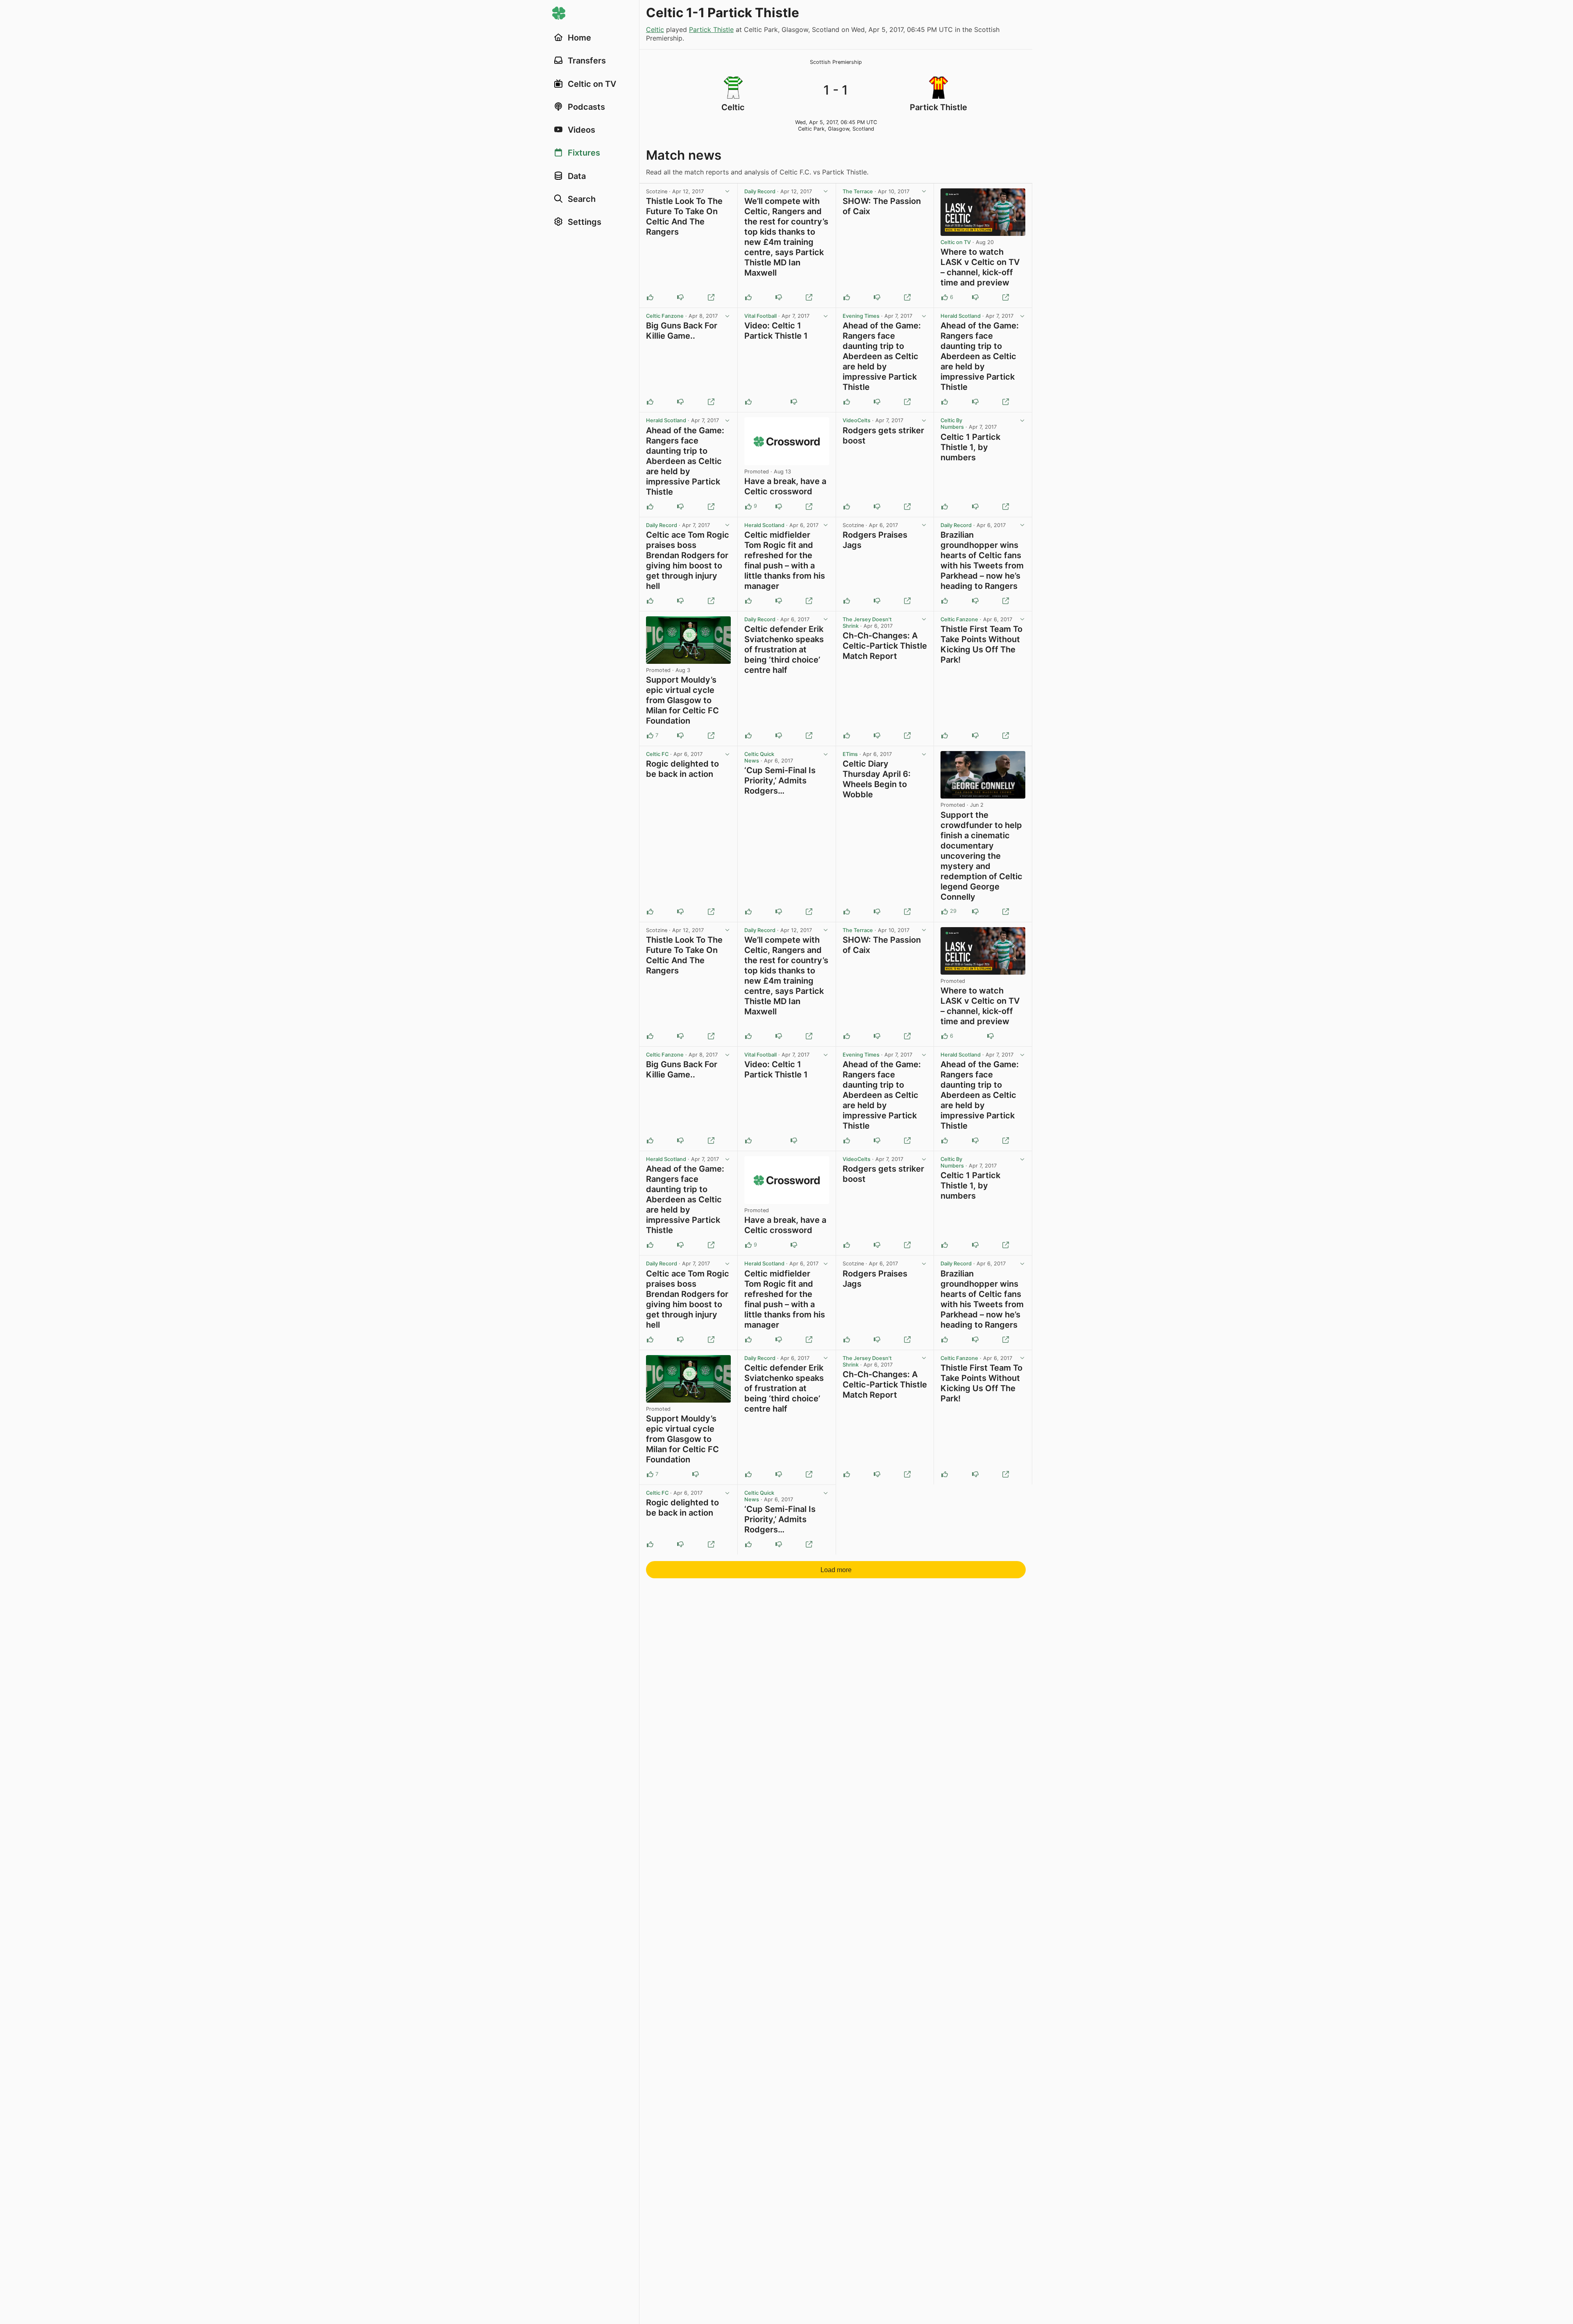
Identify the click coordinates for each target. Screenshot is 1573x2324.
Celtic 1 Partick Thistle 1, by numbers (970, 447)
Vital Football (760, 316)
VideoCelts (857, 420)
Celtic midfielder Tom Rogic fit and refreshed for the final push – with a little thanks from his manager (785, 560)
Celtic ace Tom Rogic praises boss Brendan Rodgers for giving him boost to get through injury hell (688, 560)
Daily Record (760, 191)
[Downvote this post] (680, 297)
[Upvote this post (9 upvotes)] (748, 507)
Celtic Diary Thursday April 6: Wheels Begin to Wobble (877, 779)
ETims (850, 754)
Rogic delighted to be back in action (682, 769)
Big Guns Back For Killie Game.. (682, 331)
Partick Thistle (711, 29)
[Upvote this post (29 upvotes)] (945, 912)
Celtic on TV (956, 242)
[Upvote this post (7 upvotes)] (650, 735)
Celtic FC (657, 754)
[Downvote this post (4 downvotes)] (975, 912)
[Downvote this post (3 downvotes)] (680, 735)
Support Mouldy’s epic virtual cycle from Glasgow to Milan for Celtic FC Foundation (682, 700)
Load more (836, 1570)
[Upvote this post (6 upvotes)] (945, 297)
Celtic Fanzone (665, 316)
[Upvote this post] (650, 297)
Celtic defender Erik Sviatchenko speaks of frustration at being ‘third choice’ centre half (784, 649)
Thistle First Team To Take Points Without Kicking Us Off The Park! (981, 644)
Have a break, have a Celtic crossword (785, 486)
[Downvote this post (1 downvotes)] (779, 507)
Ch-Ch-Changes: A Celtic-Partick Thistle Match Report (885, 646)
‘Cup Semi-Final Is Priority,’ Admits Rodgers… (780, 781)
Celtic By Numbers (952, 424)
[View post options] (728, 192)
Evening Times (861, 316)
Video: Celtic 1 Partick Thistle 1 (776, 331)
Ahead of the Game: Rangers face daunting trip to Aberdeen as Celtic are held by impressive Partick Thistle (882, 356)
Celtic (655, 29)
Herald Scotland (961, 316)
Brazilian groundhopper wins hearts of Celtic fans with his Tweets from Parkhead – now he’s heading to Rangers (982, 560)
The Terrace (858, 191)
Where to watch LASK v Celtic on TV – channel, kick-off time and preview (980, 267)
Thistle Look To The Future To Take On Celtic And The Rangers (684, 216)
